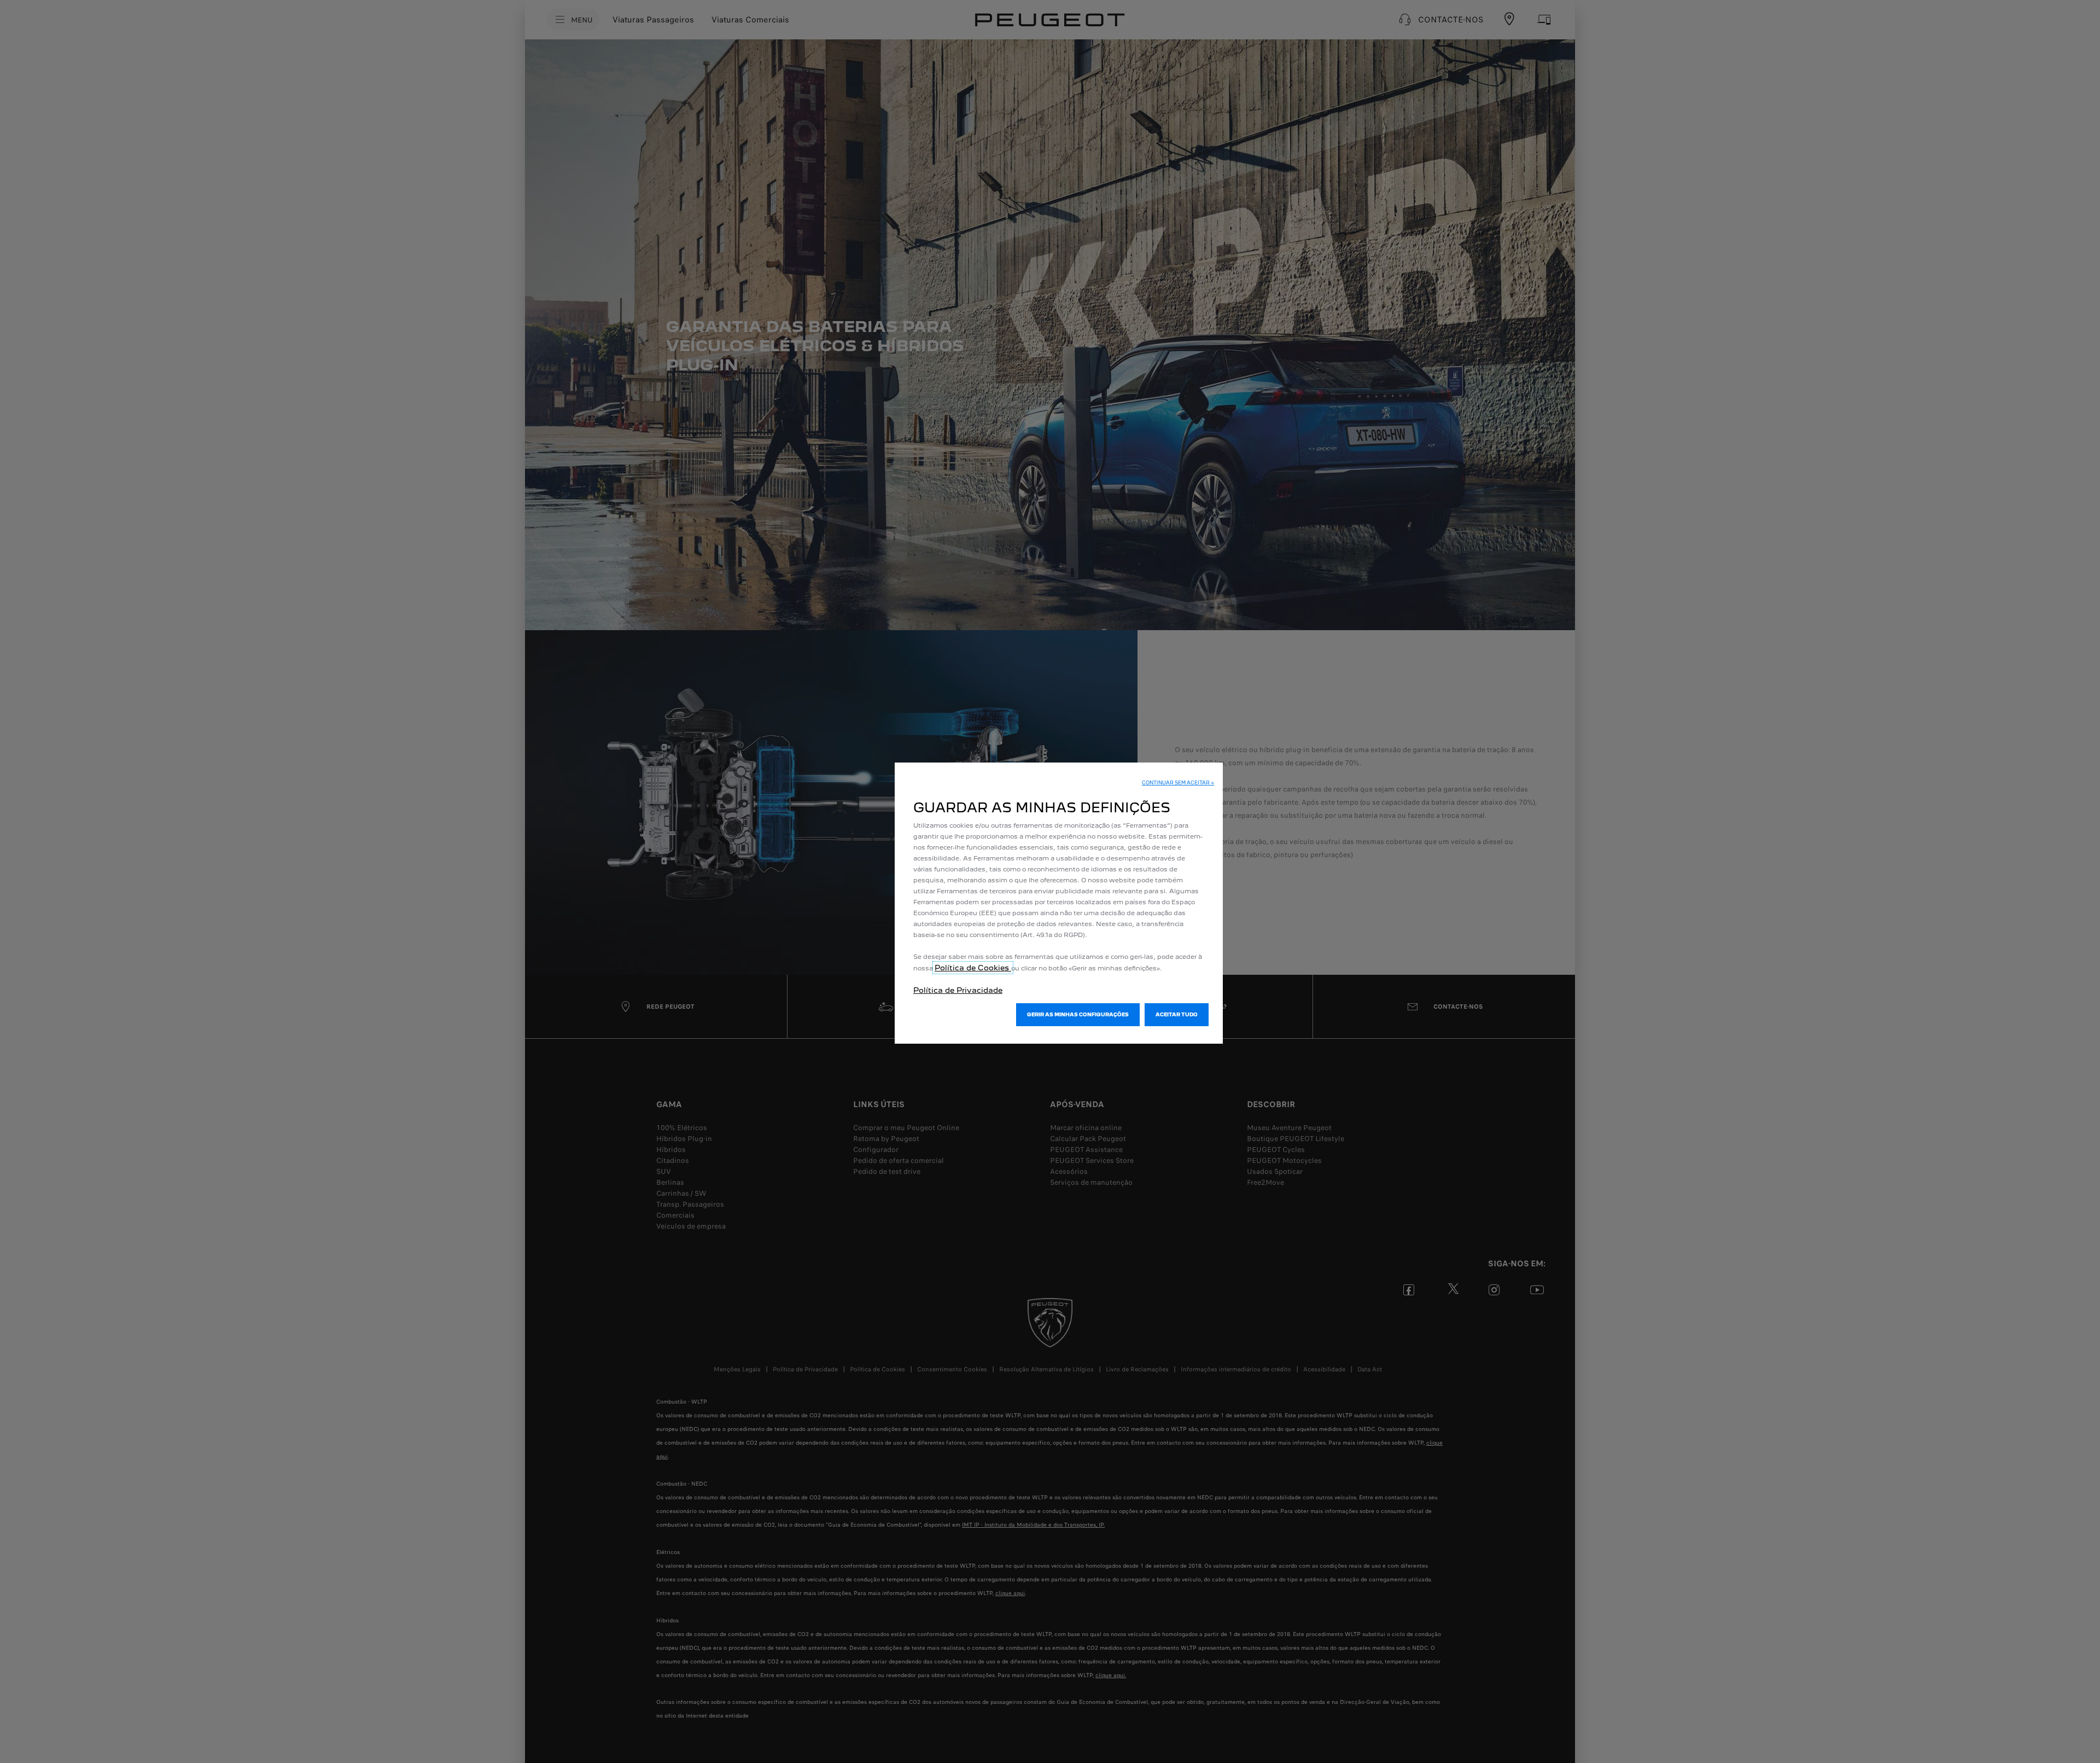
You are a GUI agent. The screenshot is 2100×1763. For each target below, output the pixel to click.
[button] (1178, 783)
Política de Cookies (973, 968)
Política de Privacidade (958, 990)
